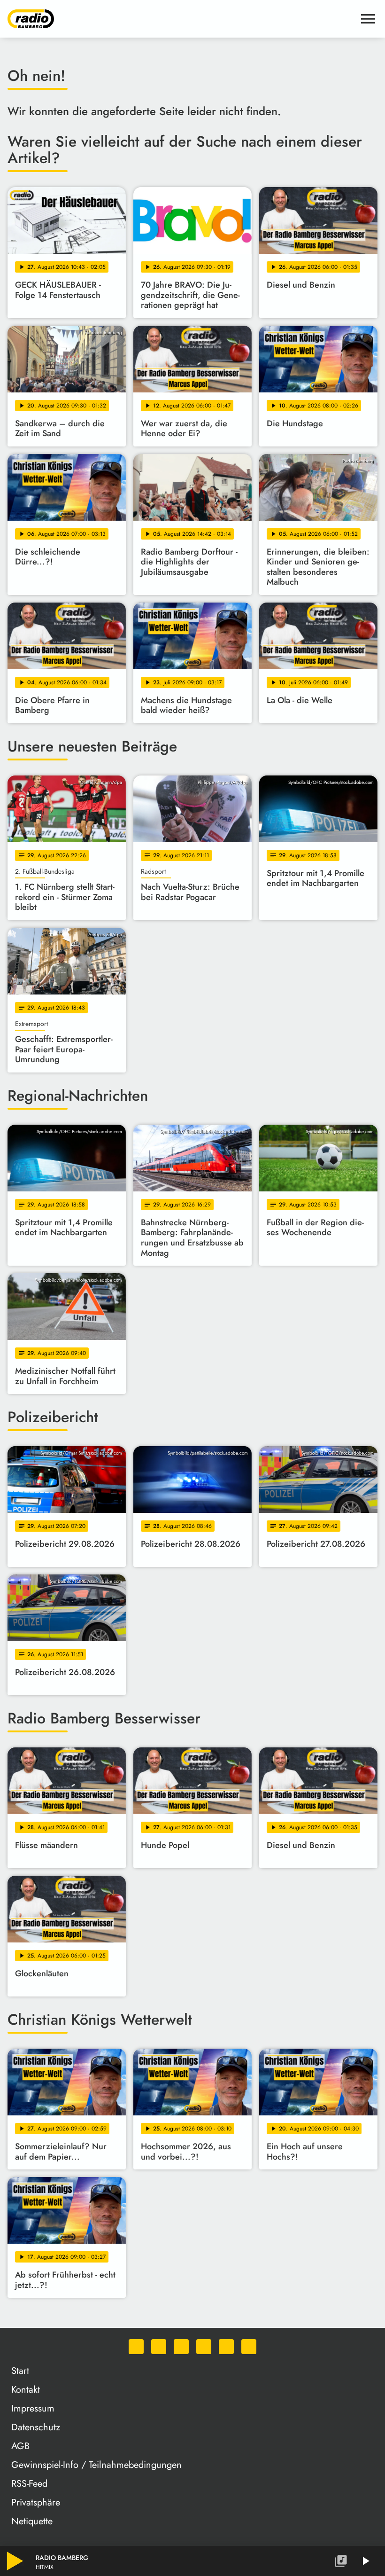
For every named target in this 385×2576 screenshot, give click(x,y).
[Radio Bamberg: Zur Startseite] (181, 19)
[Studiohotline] (249, 2347)
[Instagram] (181, 2347)
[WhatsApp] (136, 2347)
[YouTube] (204, 2347)
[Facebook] (159, 2347)
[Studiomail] (226, 2347)
